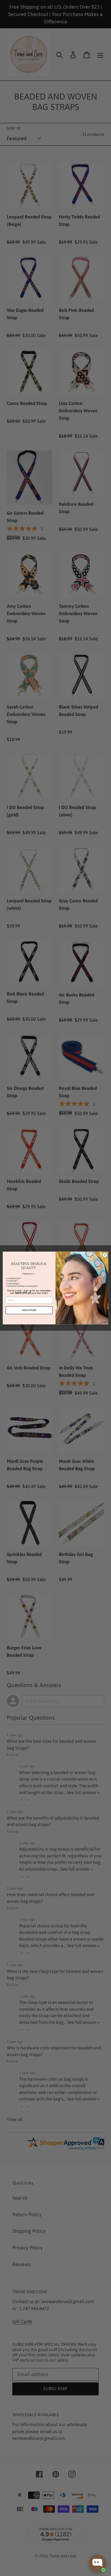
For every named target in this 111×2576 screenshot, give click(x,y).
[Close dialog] (105, 1255)
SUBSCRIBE (29, 1310)
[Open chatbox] (97, 2563)
